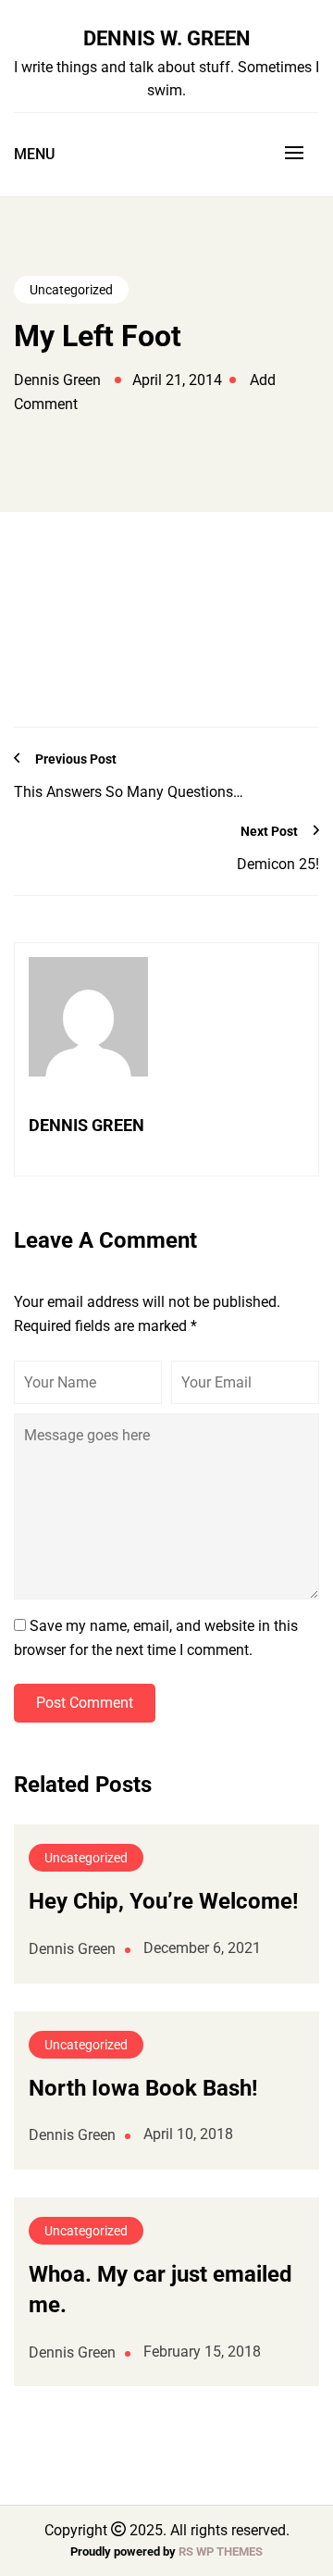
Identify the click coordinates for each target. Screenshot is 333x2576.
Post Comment (85, 1703)
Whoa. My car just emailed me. (160, 2290)
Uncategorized (71, 290)
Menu (34, 154)
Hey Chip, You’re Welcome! (164, 1901)
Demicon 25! (278, 864)
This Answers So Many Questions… (129, 792)
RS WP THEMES (221, 2551)
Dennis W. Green (167, 38)
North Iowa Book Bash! (143, 2088)
